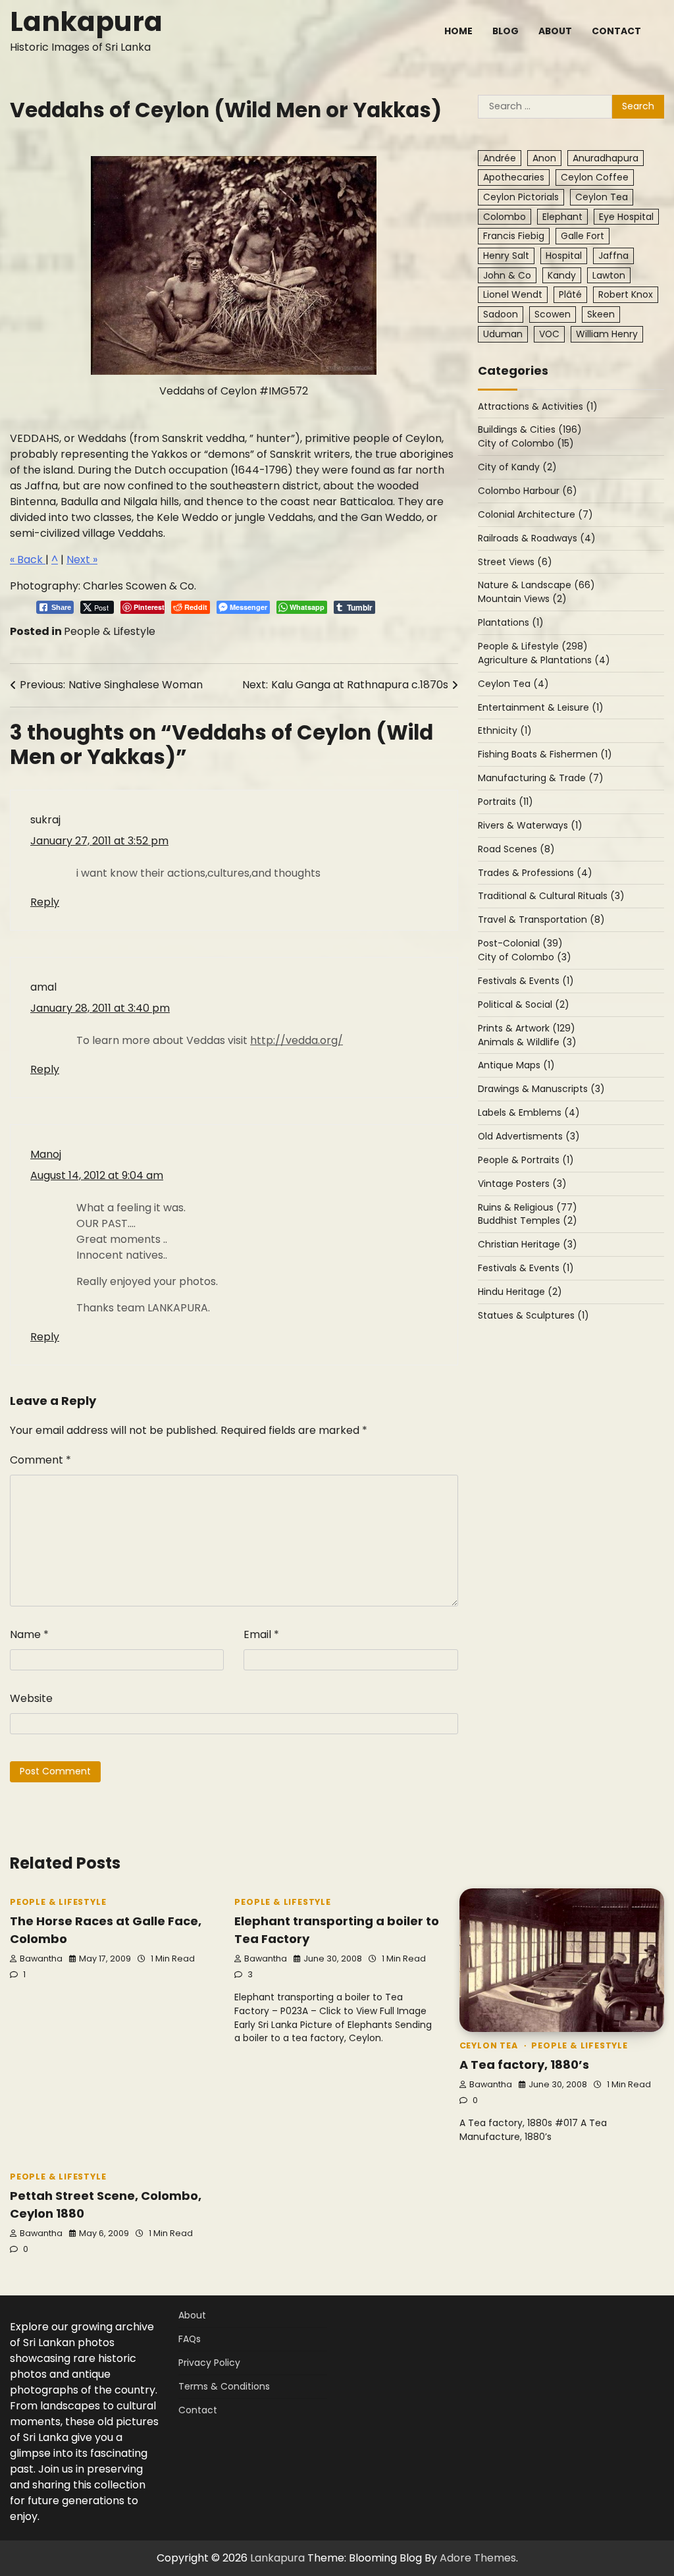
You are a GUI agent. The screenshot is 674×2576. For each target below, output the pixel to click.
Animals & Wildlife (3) (527, 1042)
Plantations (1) (511, 622)
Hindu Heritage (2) (520, 1292)
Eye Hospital (626, 217)
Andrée (500, 158)
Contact (616, 31)
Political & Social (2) (524, 1004)
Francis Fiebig (514, 236)
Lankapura (86, 21)
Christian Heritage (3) (528, 1244)
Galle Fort (583, 236)
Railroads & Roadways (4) (537, 538)
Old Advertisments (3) (529, 1136)
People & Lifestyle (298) (533, 646)
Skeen (601, 314)
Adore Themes (478, 2558)
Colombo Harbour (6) (528, 491)
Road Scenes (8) (516, 849)
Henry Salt (506, 256)
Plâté (570, 294)
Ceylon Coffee (595, 177)
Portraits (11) (505, 802)
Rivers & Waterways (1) (530, 825)
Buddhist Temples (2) (528, 1220)
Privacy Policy (209, 2363)
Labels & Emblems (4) (529, 1112)
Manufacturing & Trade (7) (541, 778)
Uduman (503, 334)
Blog (505, 31)
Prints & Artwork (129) (527, 1028)
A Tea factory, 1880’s (524, 2065)
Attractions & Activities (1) (538, 406)
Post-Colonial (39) (520, 943)
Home (458, 31)
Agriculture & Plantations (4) (544, 660)
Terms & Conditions (224, 2386)
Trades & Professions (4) (535, 873)
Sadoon (501, 314)
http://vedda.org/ (297, 1040)
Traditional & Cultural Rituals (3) (551, 896)
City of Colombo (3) (525, 957)
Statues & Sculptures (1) (533, 1315)
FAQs (190, 2339)
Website (31, 1698)
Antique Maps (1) (516, 1065)
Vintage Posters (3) (522, 1184)
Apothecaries (514, 177)
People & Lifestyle (110, 631)
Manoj (46, 1154)
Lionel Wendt (513, 294)
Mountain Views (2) (522, 599)
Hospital (564, 256)
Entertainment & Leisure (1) (541, 707)
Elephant (562, 217)
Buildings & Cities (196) (530, 429)
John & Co (507, 275)
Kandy (562, 275)
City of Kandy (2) (517, 467)
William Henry (607, 334)
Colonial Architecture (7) (535, 514)
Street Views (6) (515, 562)
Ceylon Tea (602, 197)
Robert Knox (626, 294)
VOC (549, 334)
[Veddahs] (234, 265)
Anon (544, 158)
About (555, 31)
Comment (40, 1460)
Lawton (609, 275)
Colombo (505, 217)
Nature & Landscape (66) (536, 585)
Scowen (553, 314)
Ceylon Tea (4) (513, 684)
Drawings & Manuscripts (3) (541, 1089)
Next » (82, 560)
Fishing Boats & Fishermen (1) (545, 754)
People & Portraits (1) (526, 1160)
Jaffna (613, 256)
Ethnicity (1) (505, 730)
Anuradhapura (606, 158)
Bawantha (41, 1959)
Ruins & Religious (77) (528, 1207)
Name (29, 1634)
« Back (28, 560)
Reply (45, 902)
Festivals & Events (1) (526, 981)
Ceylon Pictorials (521, 197)
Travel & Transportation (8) (541, 919)
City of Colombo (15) (526, 443)
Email (261, 1634)
